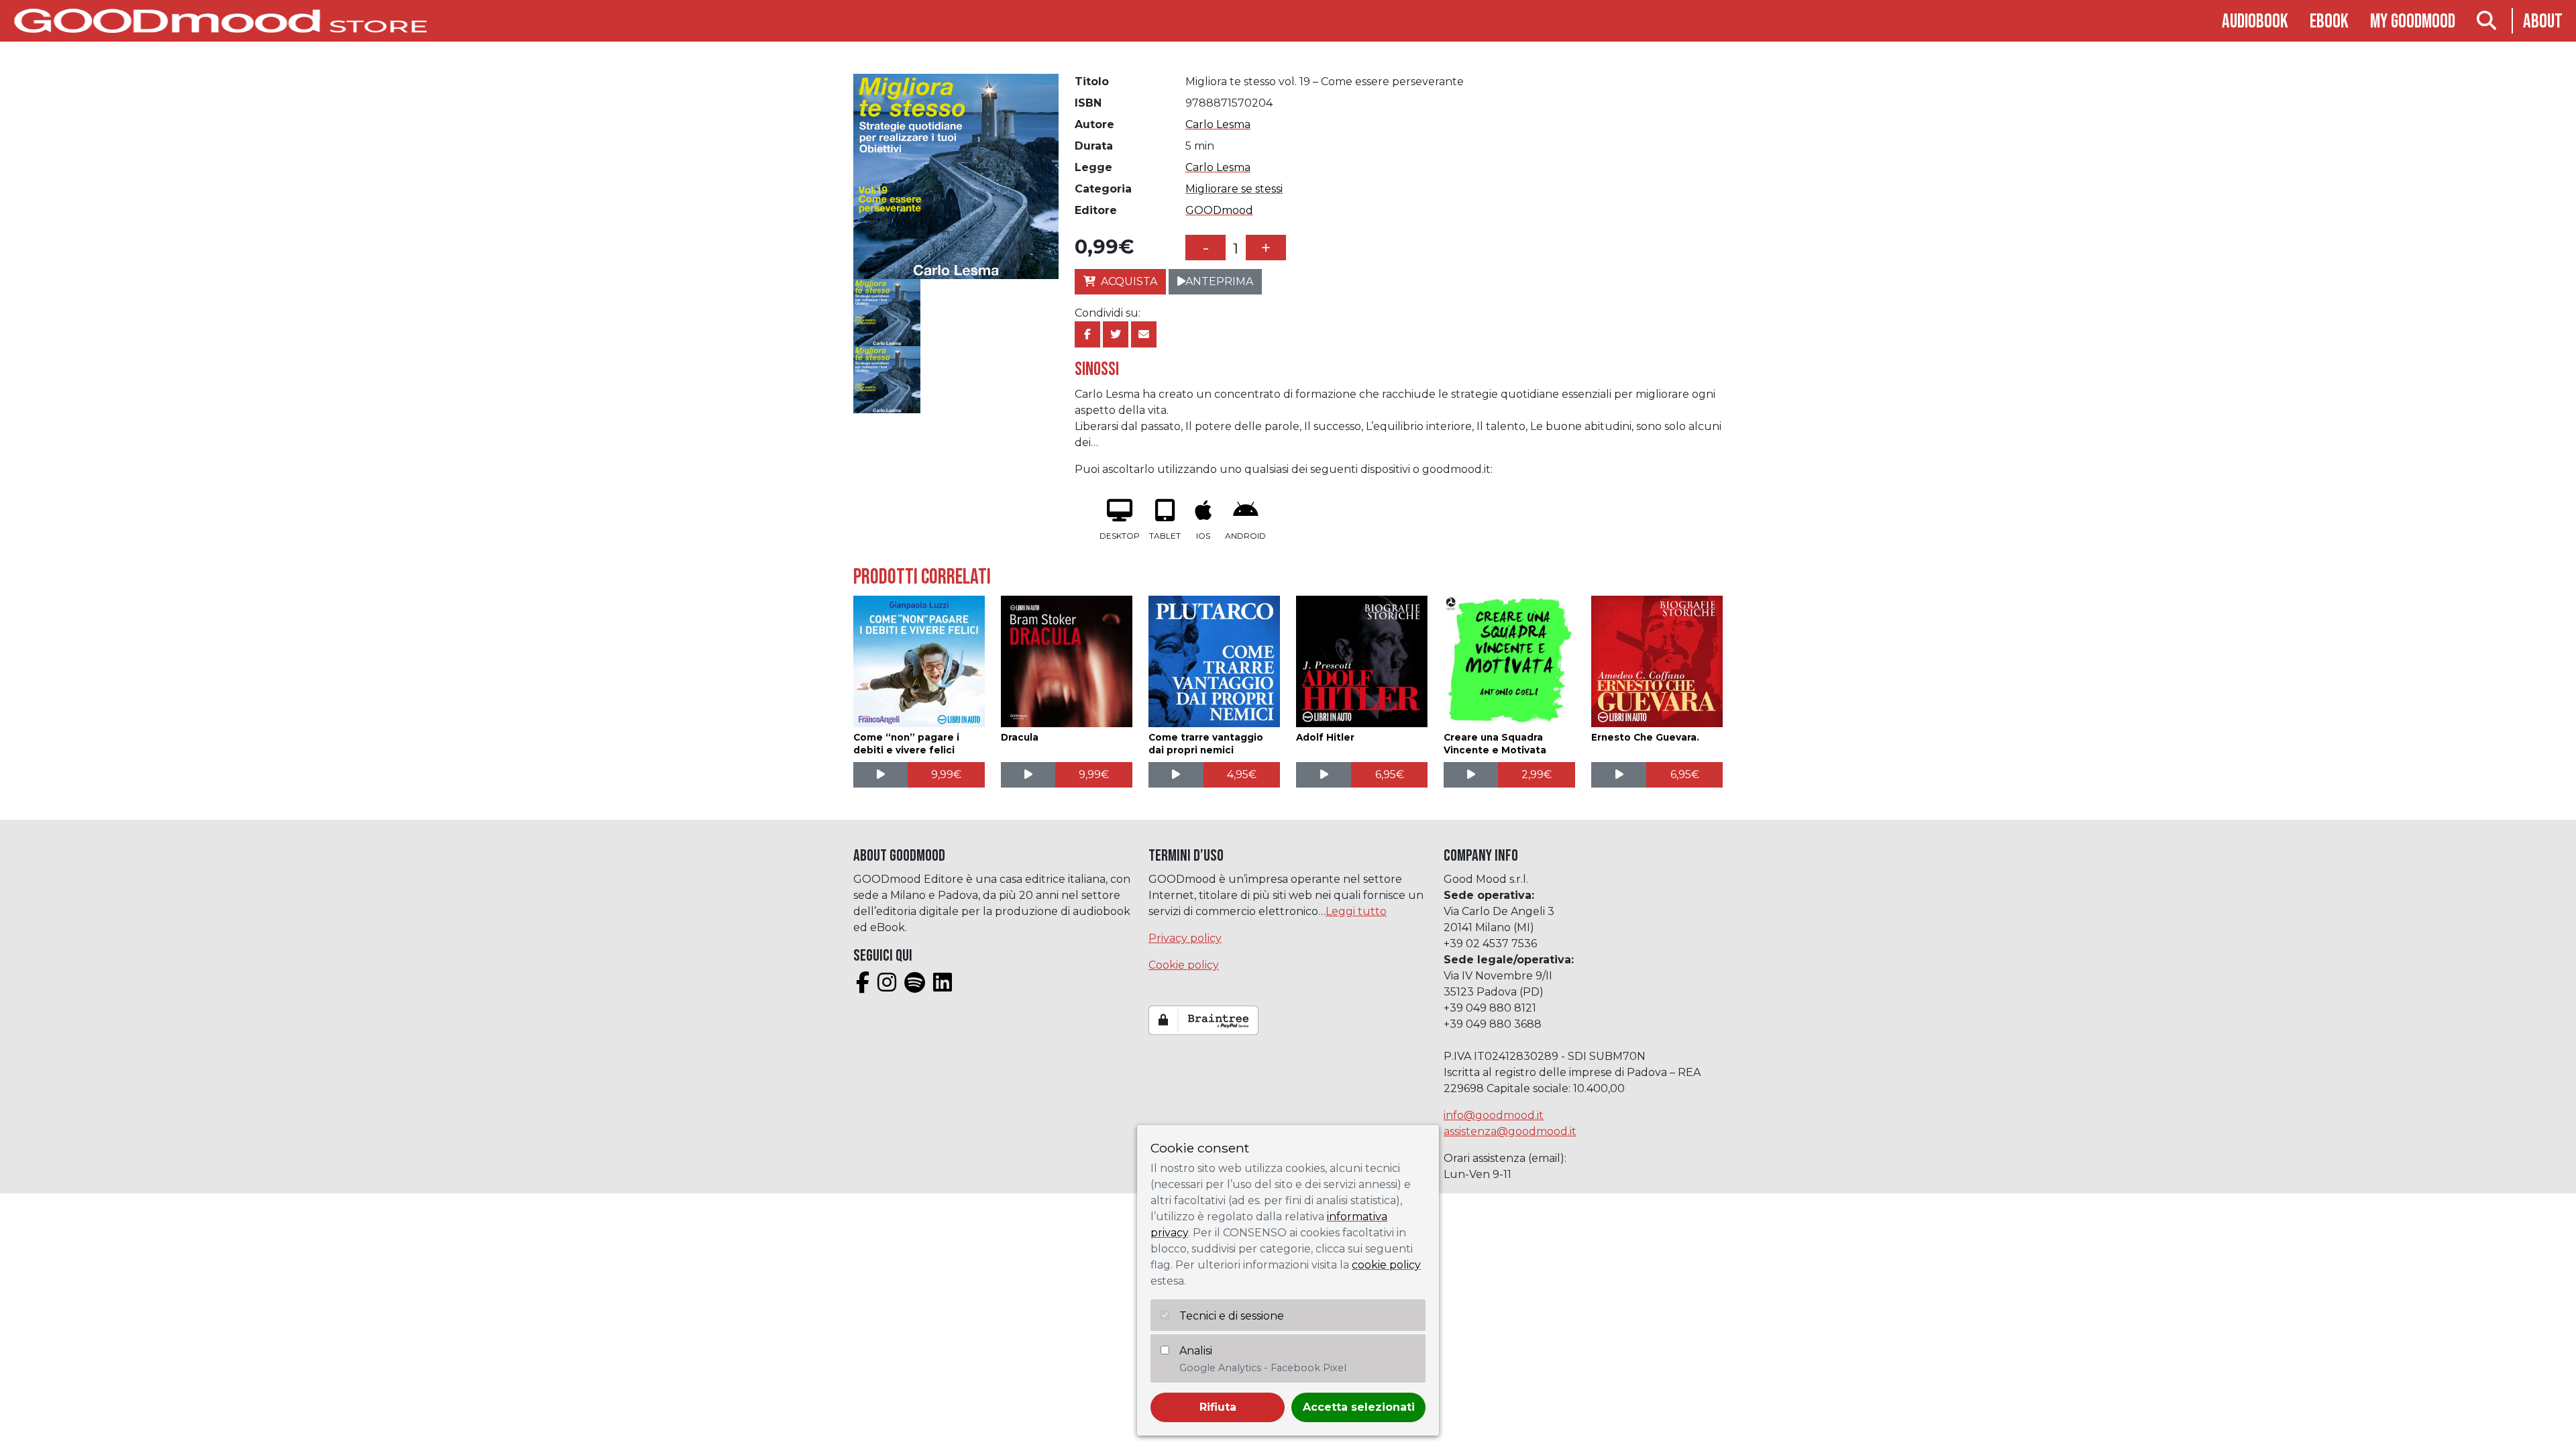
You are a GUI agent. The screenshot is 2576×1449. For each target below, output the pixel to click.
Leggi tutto (1356, 911)
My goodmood (2413, 22)
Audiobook (2255, 22)
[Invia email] (1144, 334)
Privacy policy (1185, 938)
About (2543, 22)
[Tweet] (1116, 334)
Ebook (2329, 22)
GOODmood (1219, 210)
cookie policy (1386, 1265)
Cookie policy (1184, 965)
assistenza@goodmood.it (1510, 1131)
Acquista (1129, 281)
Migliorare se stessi (1234, 189)
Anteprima (1219, 281)
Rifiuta (1218, 1407)
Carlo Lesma (1218, 124)
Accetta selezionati (1359, 1407)
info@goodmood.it (1494, 1115)
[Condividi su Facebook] (1087, 334)
